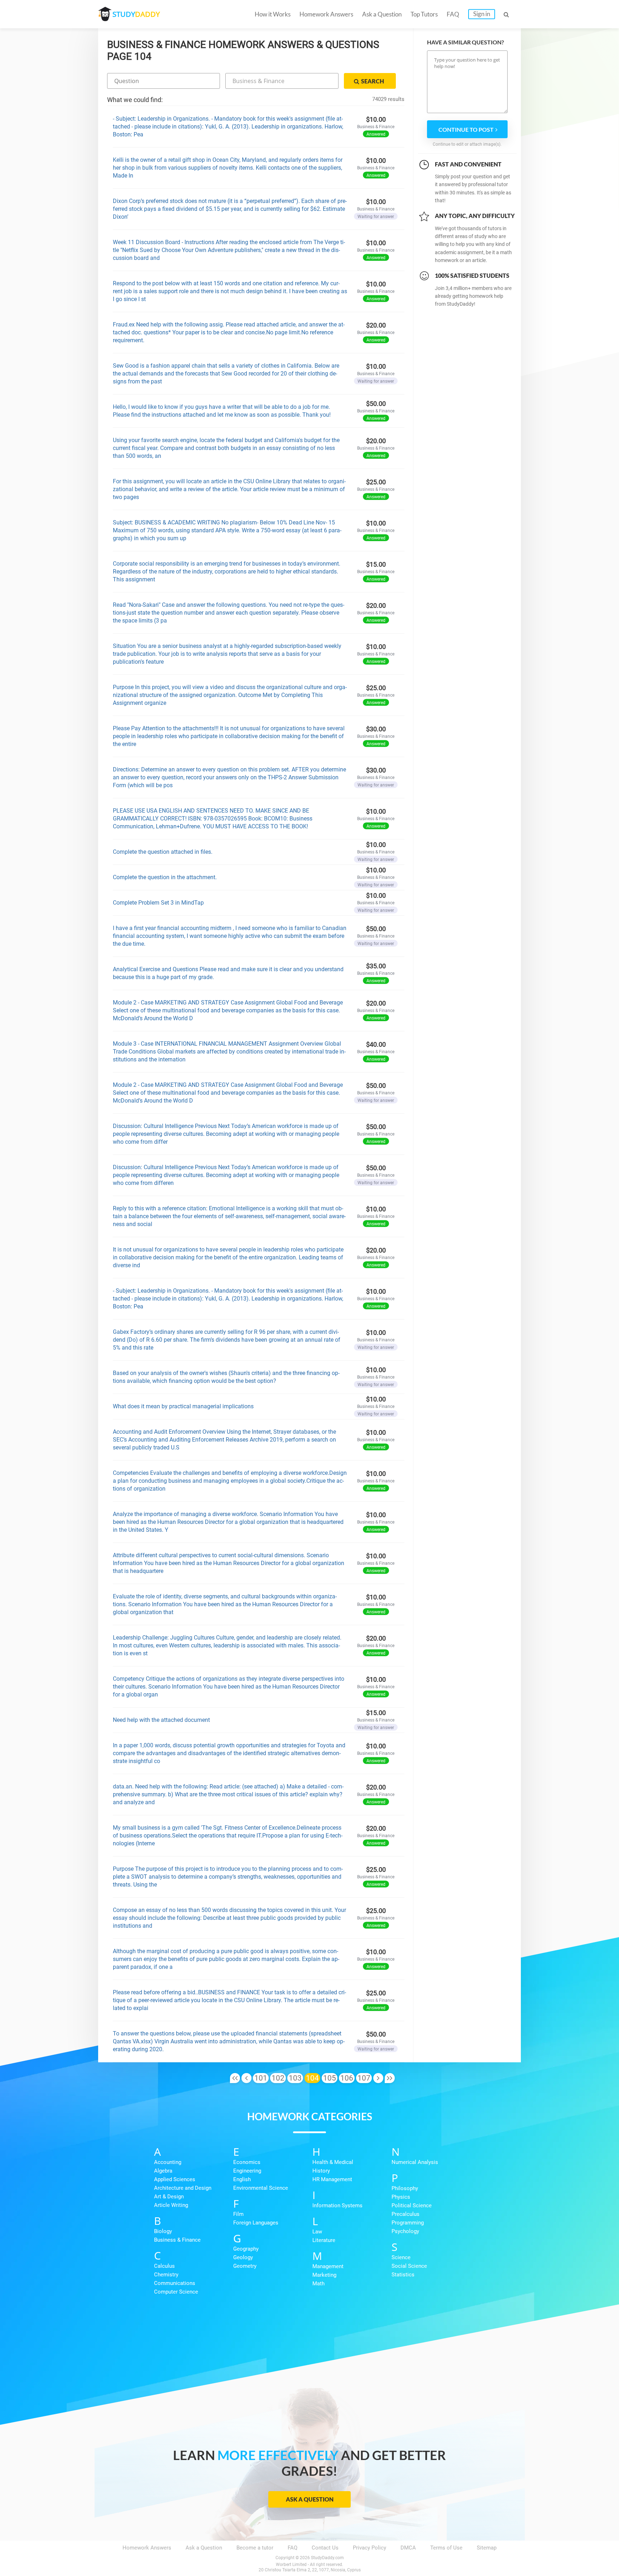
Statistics (403, 2275)
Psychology (405, 2231)
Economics (247, 2162)
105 (330, 2078)
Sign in (482, 14)
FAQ (453, 14)
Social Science (409, 2266)
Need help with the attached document (161, 1720)
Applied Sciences (175, 2179)
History (321, 2171)
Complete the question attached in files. (163, 852)
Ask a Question (382, 14)
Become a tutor (255, 2548)
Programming (408, 2223)
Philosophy (405, 2188)
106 (347, 2078)
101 (261, 2078)
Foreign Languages (256, 2223)
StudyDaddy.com (327, 2558)
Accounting (168, 2162)
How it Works (273, 14)
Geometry (245, 2266)
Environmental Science (261, 2188)
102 (278, 2078)
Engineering (247, 2171)
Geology (243, 2257)
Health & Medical (333, 2162)
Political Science (412, 2205)
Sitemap (487, 2548)
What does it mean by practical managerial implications (183, 1406)
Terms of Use (446, 2548)
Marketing (324, 2275)
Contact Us (325, 2548)
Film (238, 2214)
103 (295, 2078)
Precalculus (406, 2214)
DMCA (408, 2548)
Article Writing (171, 2205)
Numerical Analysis (415, 2162)
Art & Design (169, 2197)
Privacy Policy (370, 2548)
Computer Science (176, 2292)
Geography (246, 2249)
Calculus (164, 2266)
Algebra (163, 2171)
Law (317, 2232)
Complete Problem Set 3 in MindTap (158, 903)
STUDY (136, 14)
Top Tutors (424, 14)
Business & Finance (177, 2240)
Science (401, 2257)
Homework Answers (326, 14)
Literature (324, 2240)
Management (328, 2266)
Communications (175, 2283)
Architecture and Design (183, 2188)
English (242, 2179)
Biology (163, 2231)
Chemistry (166, 2275)
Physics (401, 2197)
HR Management (332, 2179)
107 (364, 2078)
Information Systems (337, 2205)
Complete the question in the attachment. (165, 877)
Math (318, 2284)
